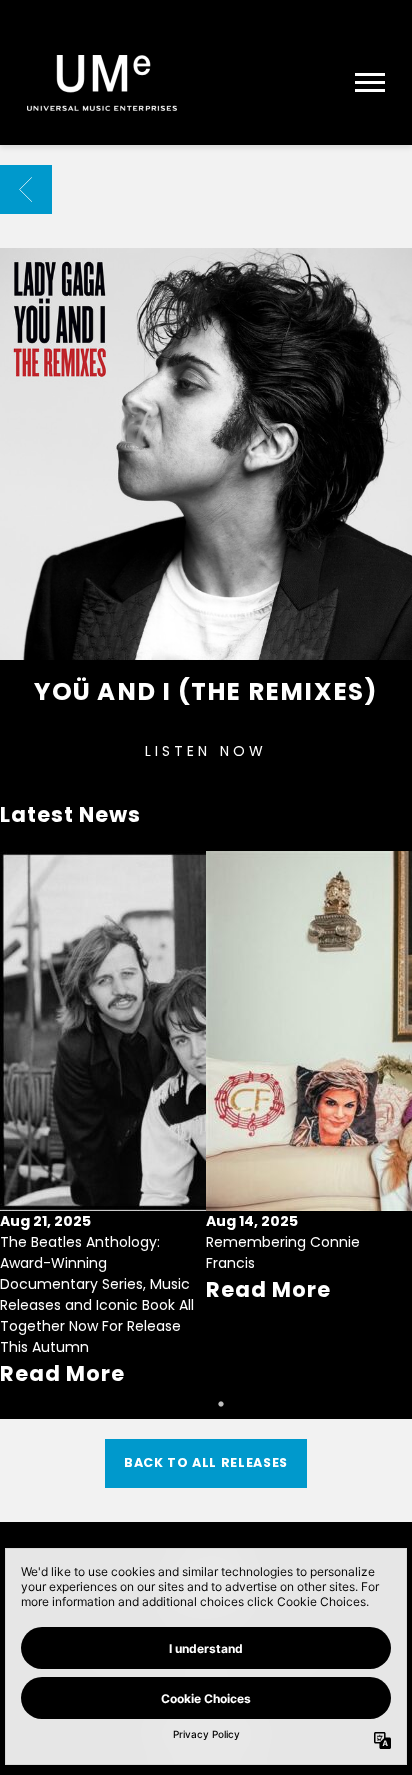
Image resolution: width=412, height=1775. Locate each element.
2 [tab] (221, 1404)
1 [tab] (191, 1404)
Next (388, 1093)
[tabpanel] (103, 1120)
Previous (24, 1093)
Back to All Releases (206, 1462)
